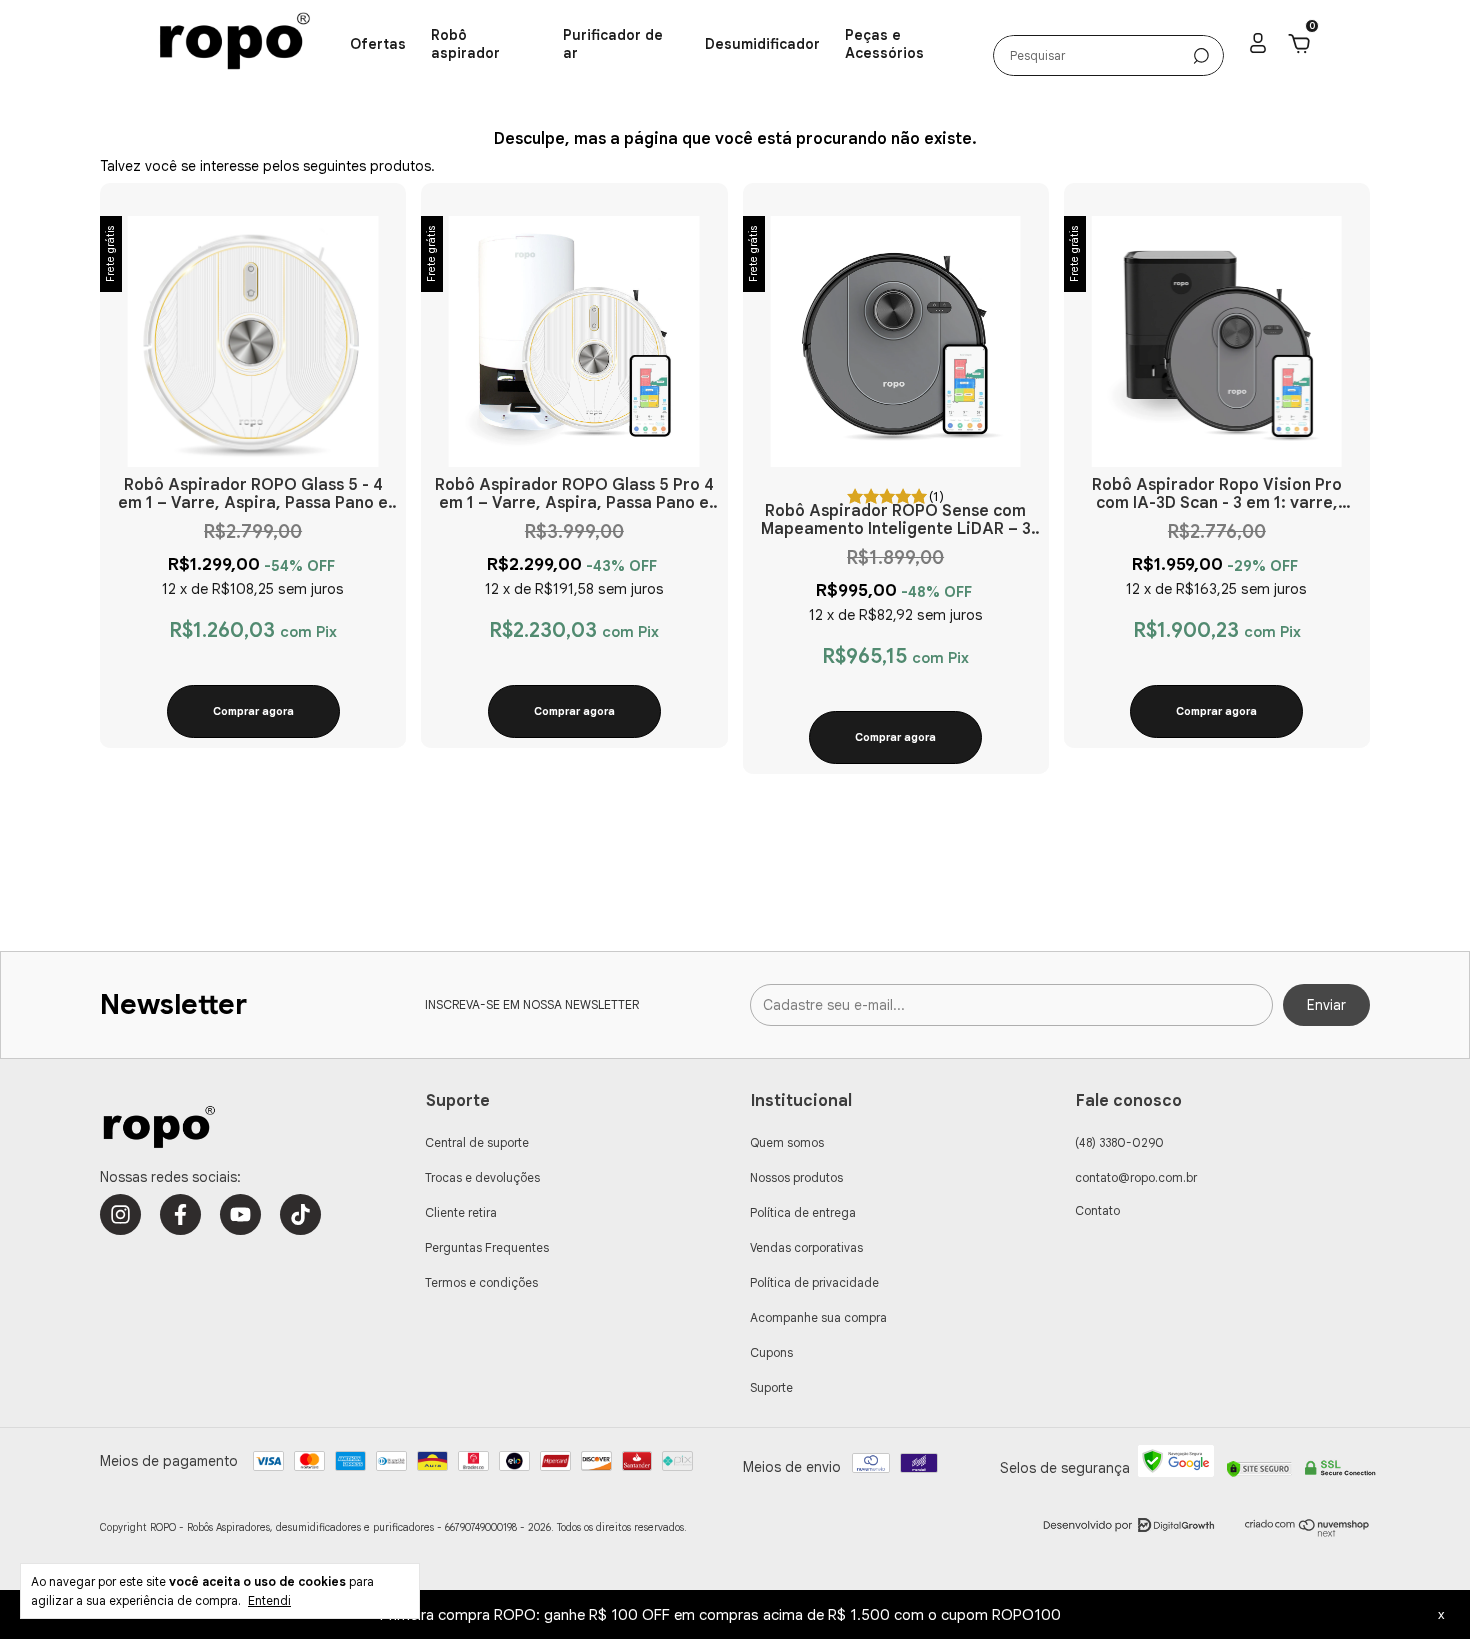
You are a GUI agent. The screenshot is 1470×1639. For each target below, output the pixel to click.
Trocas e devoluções (482, 1177)
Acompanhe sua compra (818, 1317)
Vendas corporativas (806, 1247)
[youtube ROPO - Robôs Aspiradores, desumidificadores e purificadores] (240, 1214)
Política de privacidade (814, 1282)
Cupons (771, 1352)
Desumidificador (762, 44)
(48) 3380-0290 (1119, 1142)
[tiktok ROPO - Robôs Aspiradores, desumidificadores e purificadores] (300, 1214)
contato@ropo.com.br (1136, 1177)
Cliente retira (461, 1212)
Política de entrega (803, 1212)
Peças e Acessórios (884, 44)
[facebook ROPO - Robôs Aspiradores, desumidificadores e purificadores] (180, 1214)
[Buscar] (1201, 56)
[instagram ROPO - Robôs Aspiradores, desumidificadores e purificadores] (120, 1214)
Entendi (269, 1600)
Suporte (771, 1387)
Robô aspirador (465, 44)
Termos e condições (481, 1282)
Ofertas (378, 44)
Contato (1097, 1210)
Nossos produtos (796, 1177)
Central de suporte (477, 1142)
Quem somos (787, 1142)
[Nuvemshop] (1307, 1532)
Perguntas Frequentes (487, 1247)
